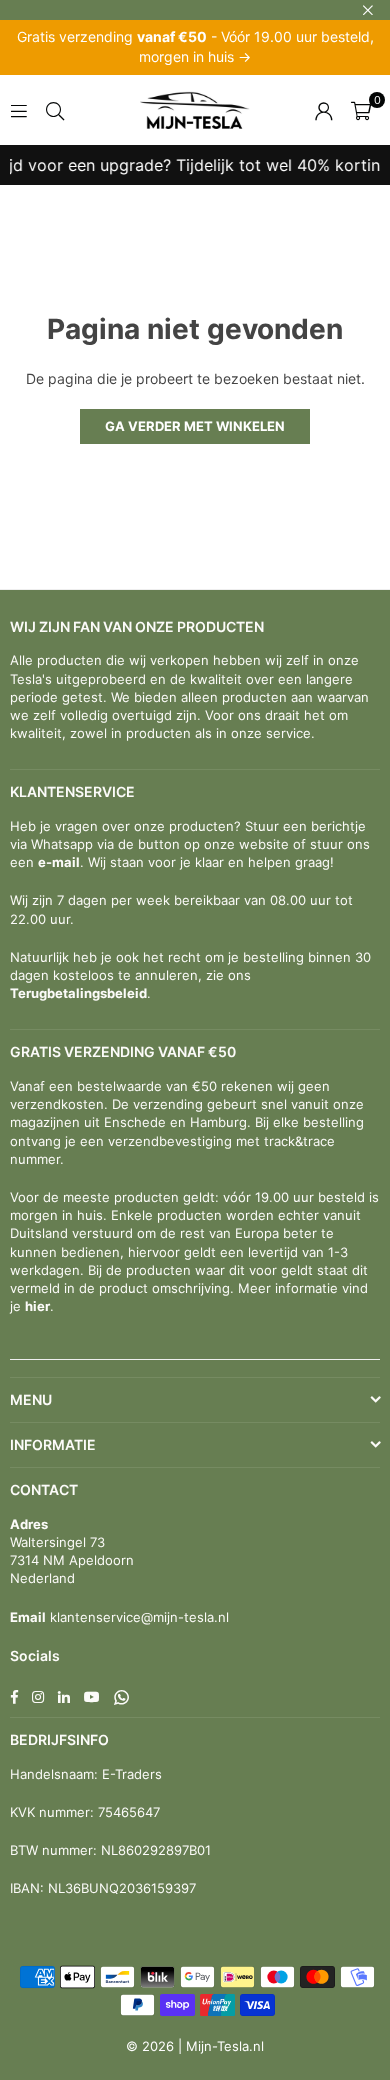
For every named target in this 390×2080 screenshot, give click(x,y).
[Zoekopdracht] (55, 109)
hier (37, 1306)
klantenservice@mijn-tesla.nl (137, 1617)
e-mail (59, 862)
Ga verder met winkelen (195, 426)
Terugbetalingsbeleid (78, 993)
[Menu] (19, 109)
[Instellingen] (324, 110)
